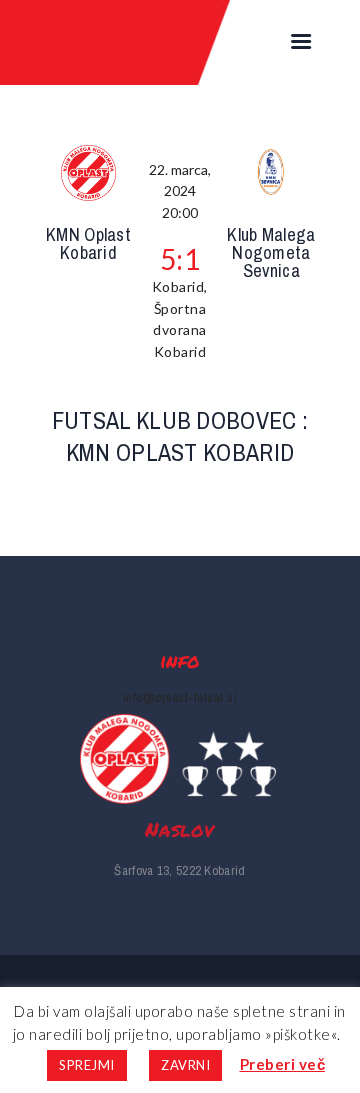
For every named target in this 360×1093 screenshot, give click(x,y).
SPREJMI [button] (87, 1065)
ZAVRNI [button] (185, 1065)
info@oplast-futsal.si (180, 697)
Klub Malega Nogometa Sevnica (271, 253)
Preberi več (283, 1064)
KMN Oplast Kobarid (88, 244)
